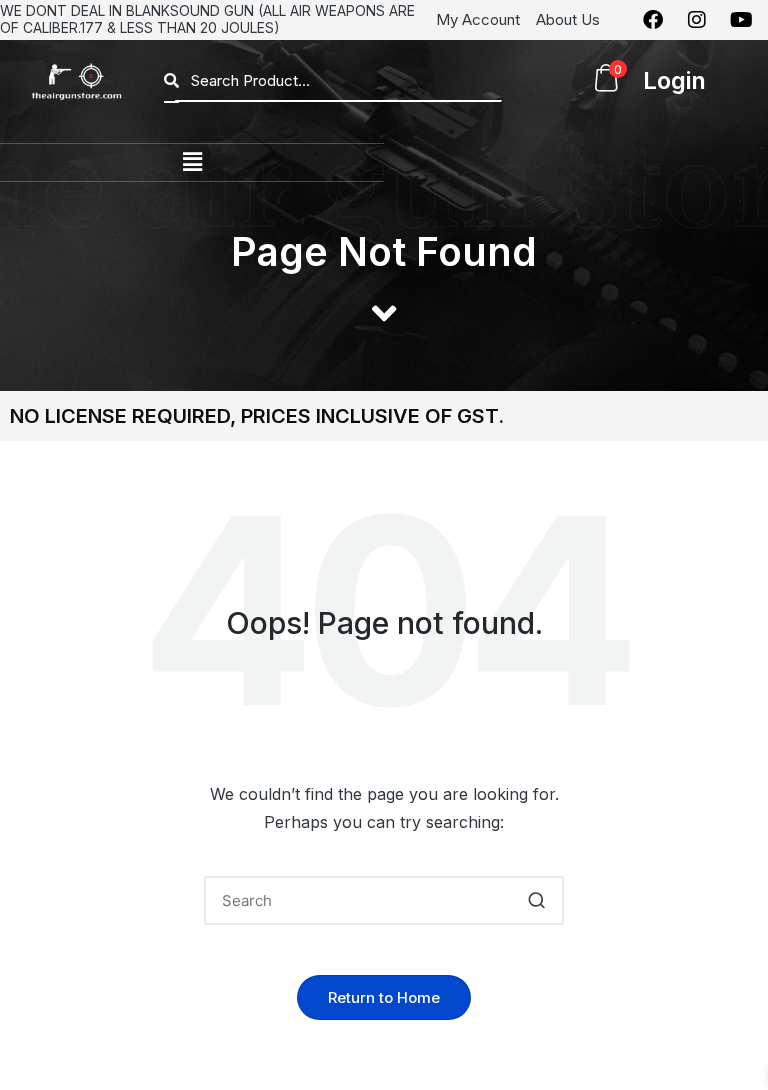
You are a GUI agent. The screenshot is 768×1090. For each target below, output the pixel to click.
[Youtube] (741, 20)
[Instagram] (697, 20)
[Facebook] (653, 20)
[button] (192, 162)
